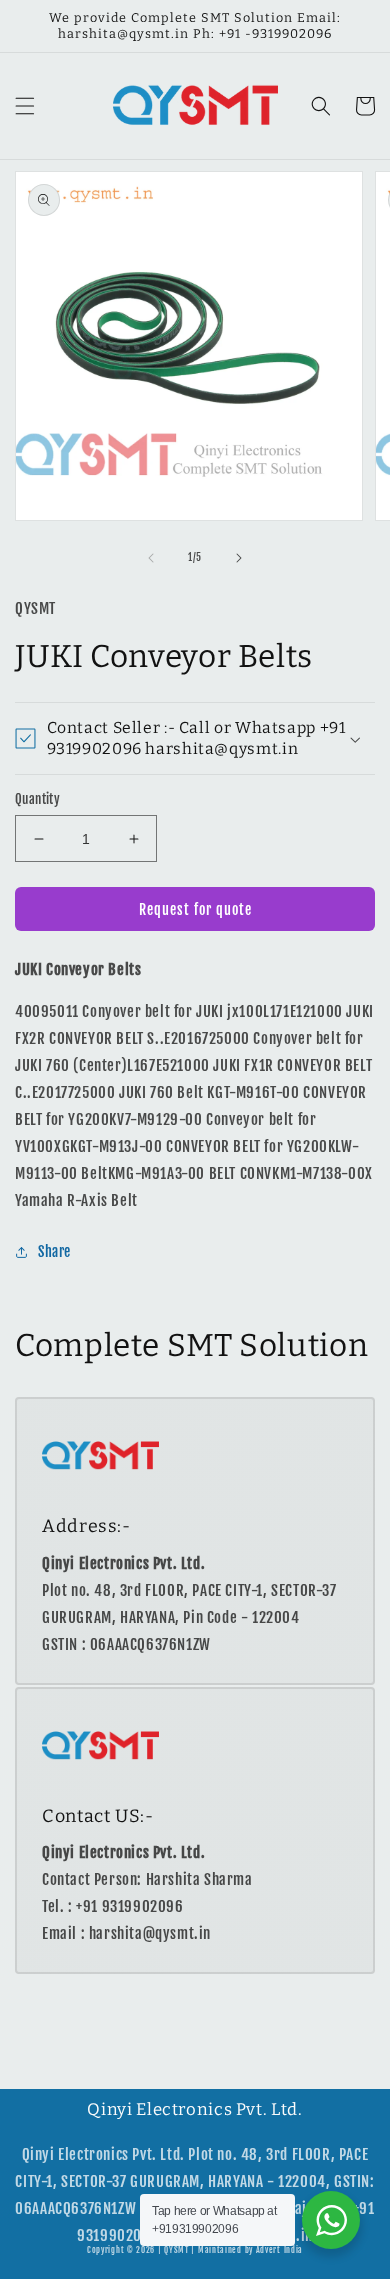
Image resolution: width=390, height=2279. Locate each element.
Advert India (279, 2250)
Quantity (37, 799)
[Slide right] (239, 558)
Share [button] (54, 1251)
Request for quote (195, 909)
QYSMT (176, 2250)
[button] (25, 106)
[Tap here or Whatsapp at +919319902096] (331, 2220)
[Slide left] (151, 558)
